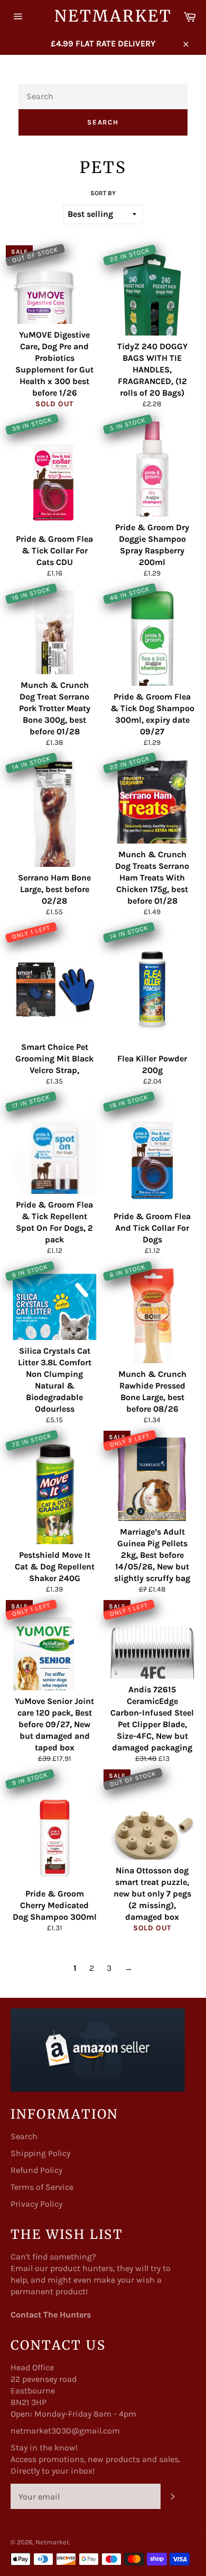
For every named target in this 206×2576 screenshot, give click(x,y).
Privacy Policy (36, 2204)
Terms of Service (42, 2187)
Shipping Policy (40, 2153)
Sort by (103, 193)
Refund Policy (36, 2170)
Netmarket (103, 16)
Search (103, 122)
